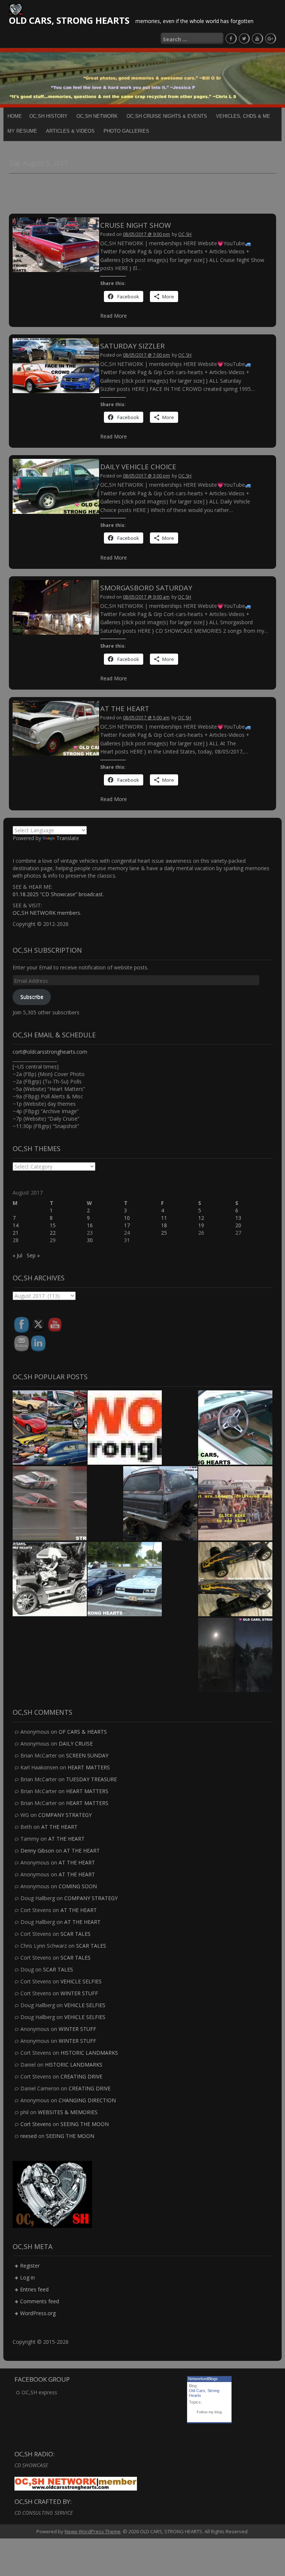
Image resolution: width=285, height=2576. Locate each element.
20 (238, 1225)
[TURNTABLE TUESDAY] (235, 1428)
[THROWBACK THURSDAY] (50, 1579)
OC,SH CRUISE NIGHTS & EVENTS (167, 116)
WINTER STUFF (79, 1993)
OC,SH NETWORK (97, 116)
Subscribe (32, 997)
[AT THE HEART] (56, 728)
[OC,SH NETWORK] (125, 1428)
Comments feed (40, 2301)
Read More (114, 316)
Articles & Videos (70, 131)
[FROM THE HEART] (160, 1503)
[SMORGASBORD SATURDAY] (56, 607)
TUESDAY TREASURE (91, 1779)
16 (90, 1225)
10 (127, 1218)
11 (164, 1218)
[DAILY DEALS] (235, 1503)
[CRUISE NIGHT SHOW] (56, 244)
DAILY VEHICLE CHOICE (138, 467)
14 (16, 1225)
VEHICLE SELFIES (81, 1981)
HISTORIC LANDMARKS (89, 2053)
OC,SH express (39, 2392)
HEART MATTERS (89, 1767)
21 (16, 1233)
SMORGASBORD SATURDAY (146, 588)
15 (53, 1225)
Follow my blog (209, 2412)
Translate (68, 838)
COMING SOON (78, 1886)
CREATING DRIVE (81, 2076)
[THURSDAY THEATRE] (50, 1503)
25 (164, 1233)
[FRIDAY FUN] (235, 1579)
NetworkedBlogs (203, 2379)
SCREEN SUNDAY (87, 1755)
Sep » (33, 1255)
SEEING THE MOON (85, 2124)
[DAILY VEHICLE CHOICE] (56, 486)
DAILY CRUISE (76, 1744)
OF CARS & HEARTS (83, 1732)
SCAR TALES (76, 1934)
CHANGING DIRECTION (87, 2100)
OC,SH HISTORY (48, 116)
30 (90, 1240)
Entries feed (34, 2289)
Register (30, 2266)
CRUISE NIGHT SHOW (136, 225)
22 (53, 1233)
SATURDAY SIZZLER (132, 346)
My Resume (22, 131)
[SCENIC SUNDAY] (235, 1655)
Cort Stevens (36, 2124)
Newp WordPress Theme (93, 2531)
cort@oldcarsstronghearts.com (50, 1052)
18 (164, 1225)
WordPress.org (38, 2313)
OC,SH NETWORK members (46, 913)
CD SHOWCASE (31, 2465)
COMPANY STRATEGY (65, 1815)
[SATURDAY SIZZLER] (56, 365)
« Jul (17, 1255)
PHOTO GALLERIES (126, 131)
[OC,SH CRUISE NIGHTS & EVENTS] (50, 1428)
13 (238, 1218)
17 (127, 1225)
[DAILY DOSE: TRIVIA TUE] (125, 1579)
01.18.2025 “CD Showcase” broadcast (58, 894)
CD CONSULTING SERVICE (44, 2513)
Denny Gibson (37, 1851)
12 (201, 1218)
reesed (29, 2136)
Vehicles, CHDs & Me (243, 116)
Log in (27, 2277)
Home (15, 116)
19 (201, 1225)
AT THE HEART (125, 709)
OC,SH (185, 234)
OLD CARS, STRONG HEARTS (69, 20)
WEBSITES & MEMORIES (68, 2112)
